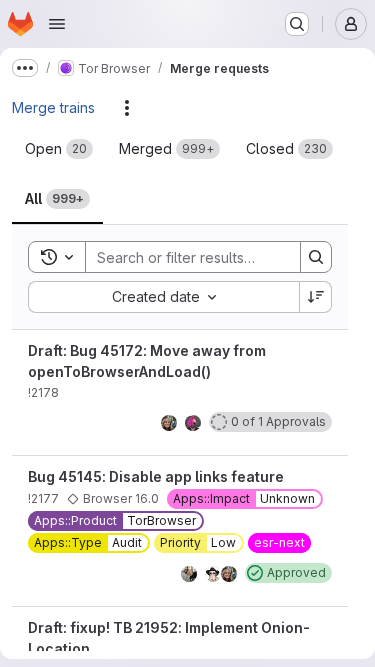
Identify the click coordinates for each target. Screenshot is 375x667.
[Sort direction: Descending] (316, 297)
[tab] (59, 149)
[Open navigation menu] (57, 24)
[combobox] (163, 297)
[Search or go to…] (297, 24)
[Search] (316, 257)
